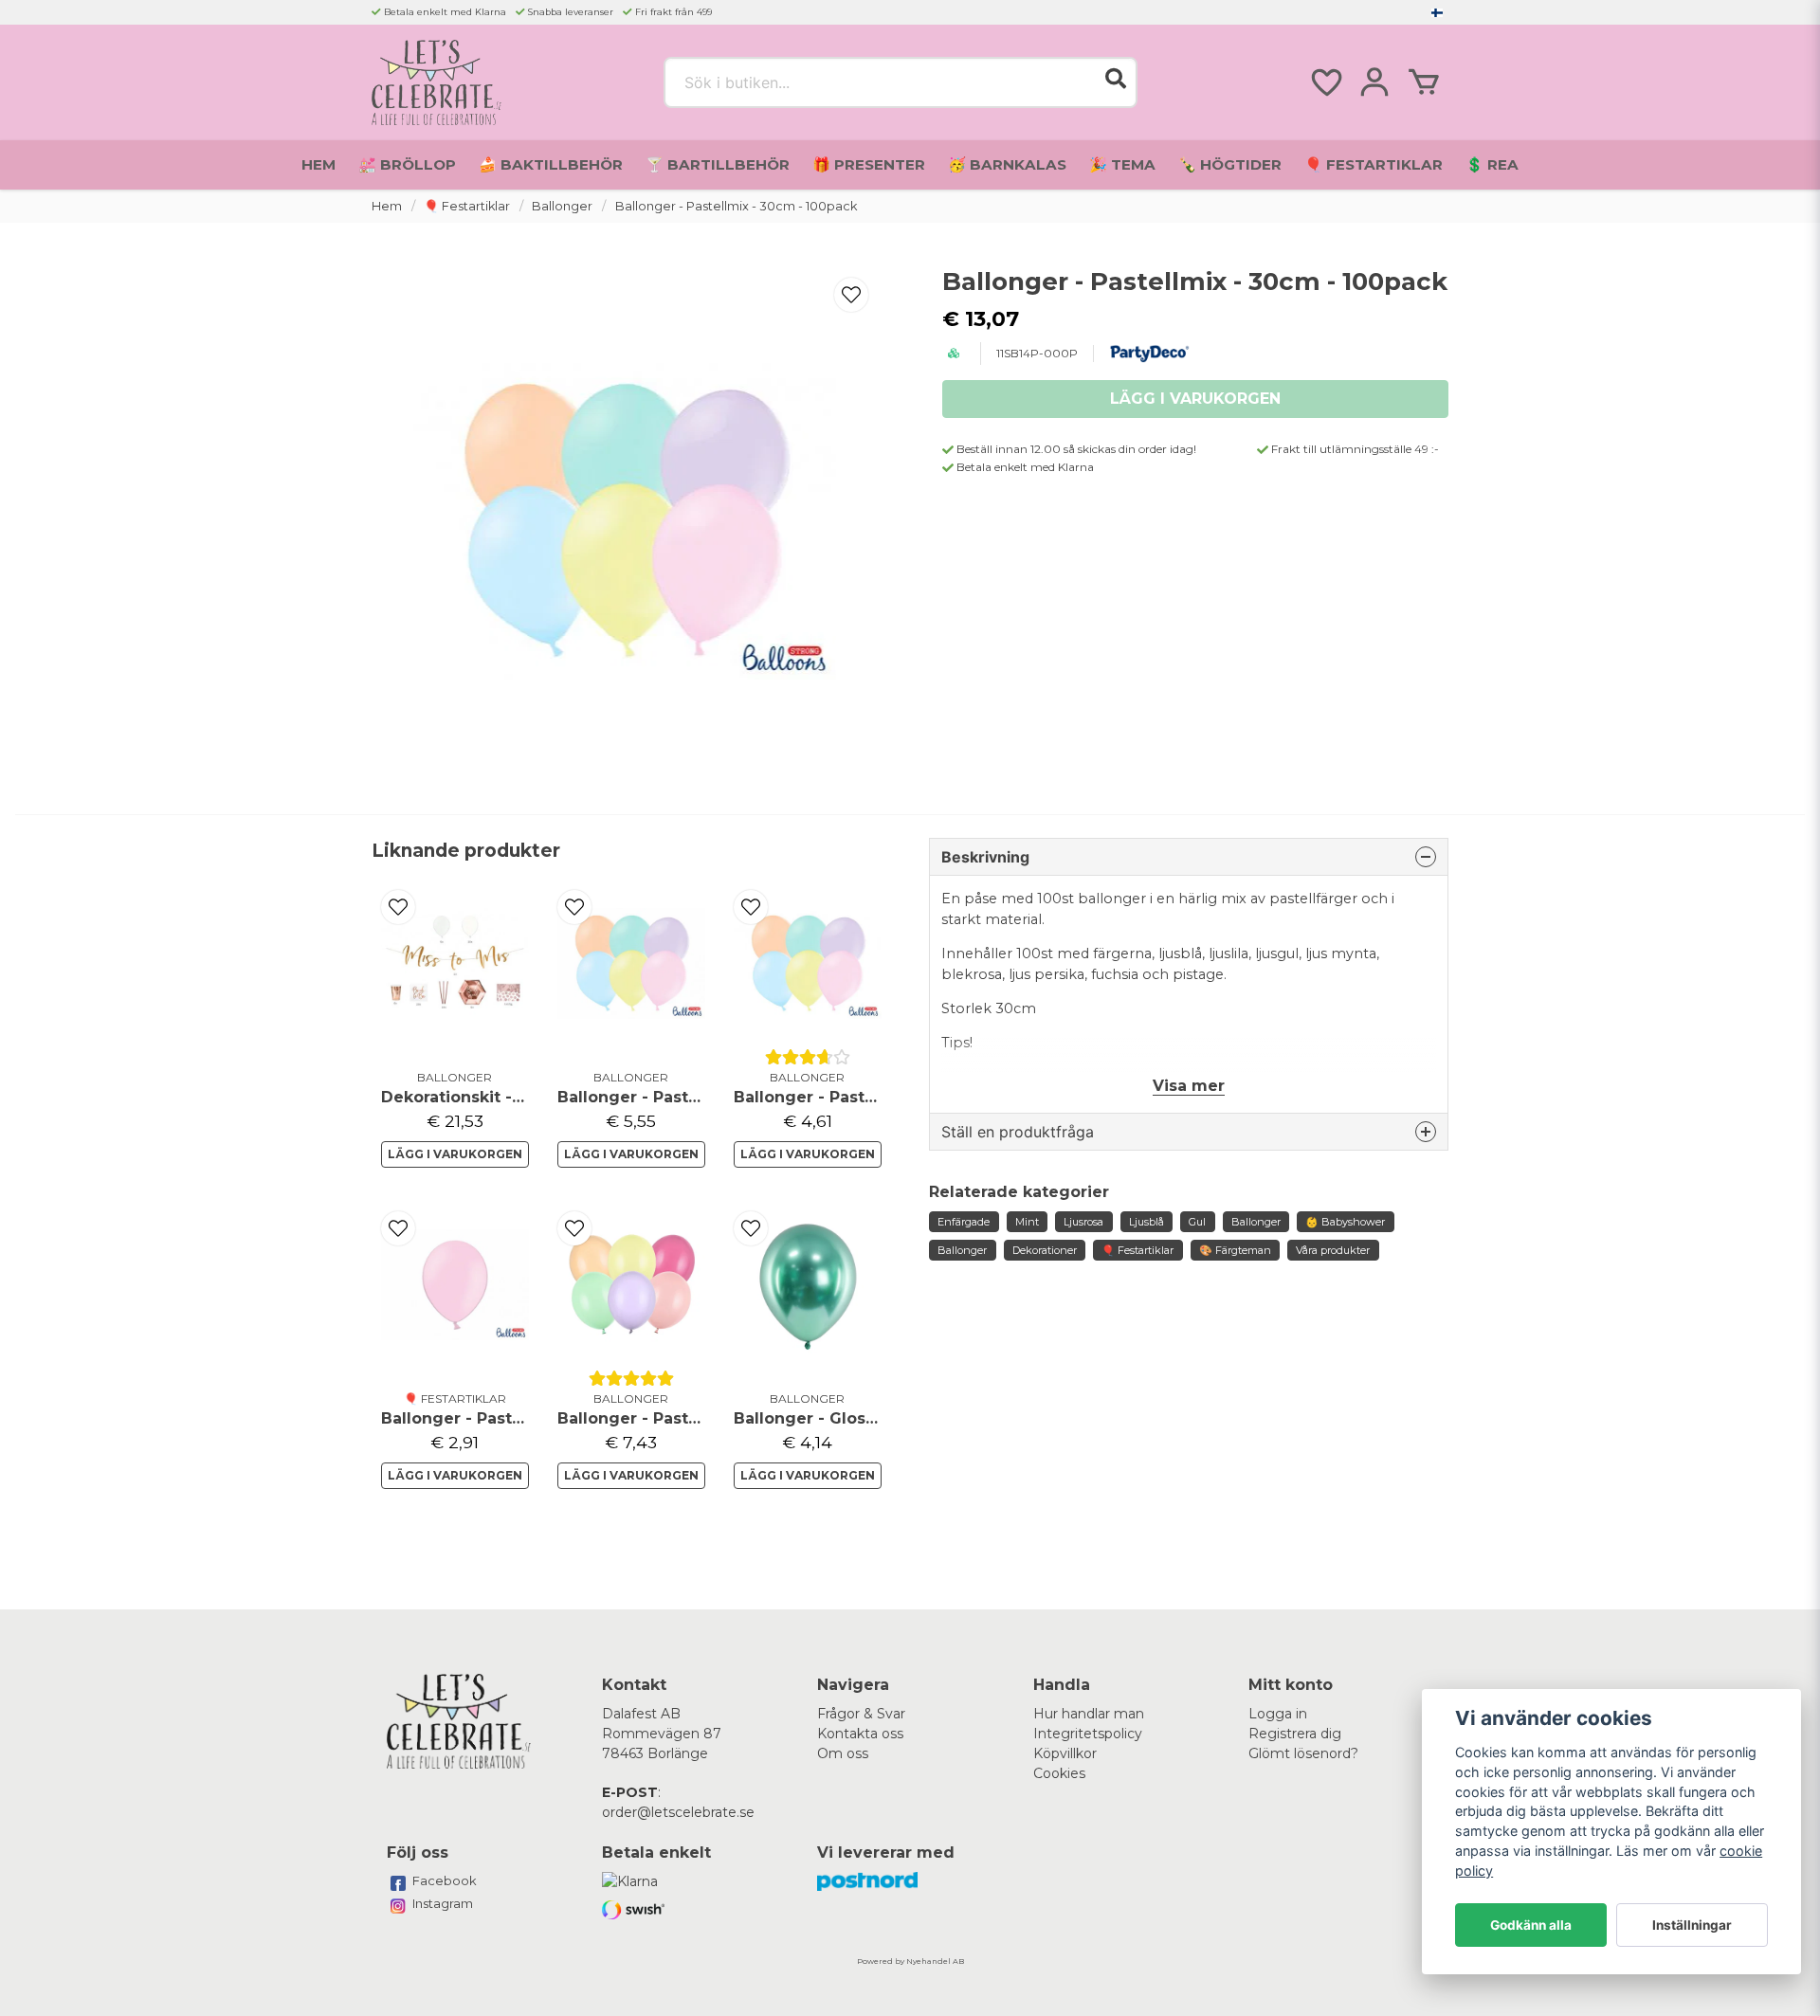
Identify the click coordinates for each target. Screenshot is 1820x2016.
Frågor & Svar (861, 1714)
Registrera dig (1295, 1734)
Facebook (445, 1880)
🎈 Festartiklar (1374, 164)
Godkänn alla (1531, 1925)
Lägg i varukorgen (455, 1154)
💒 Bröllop (407, 164)
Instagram (443, 1903)
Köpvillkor (1065, 1753)
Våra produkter (1333, 1250)
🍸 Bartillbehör (718, 164)
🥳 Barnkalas (1007, 164)
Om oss (843, 1753)
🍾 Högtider (1230, 164)
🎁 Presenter (869, 164)
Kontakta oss (860, 1734)
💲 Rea (1492, 164)
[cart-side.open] (1424, 82)
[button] (1437, 12)
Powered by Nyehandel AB (910, 1961)
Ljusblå (1147, 1222)
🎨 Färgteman (1235, 1250)
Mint (1027, 1222)
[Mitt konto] (1374, 82)
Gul (1197, 1222)
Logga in (1278, 1714)
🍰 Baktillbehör (551, 164)
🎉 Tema (1122, 164)
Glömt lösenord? (1303, 1753)
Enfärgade (964, 1222)
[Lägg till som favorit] (1325, 82)
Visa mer (1189, 1086)
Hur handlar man (1089, 1714)
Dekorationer (1045, 1250)
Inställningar (1692, 1925)
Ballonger (562, 206)
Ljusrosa (1083, 1222)
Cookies (1059, 1773)
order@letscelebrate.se (678, 1812)
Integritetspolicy (1088, 1734)
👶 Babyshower (1345, 1222)
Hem (318, 164)
